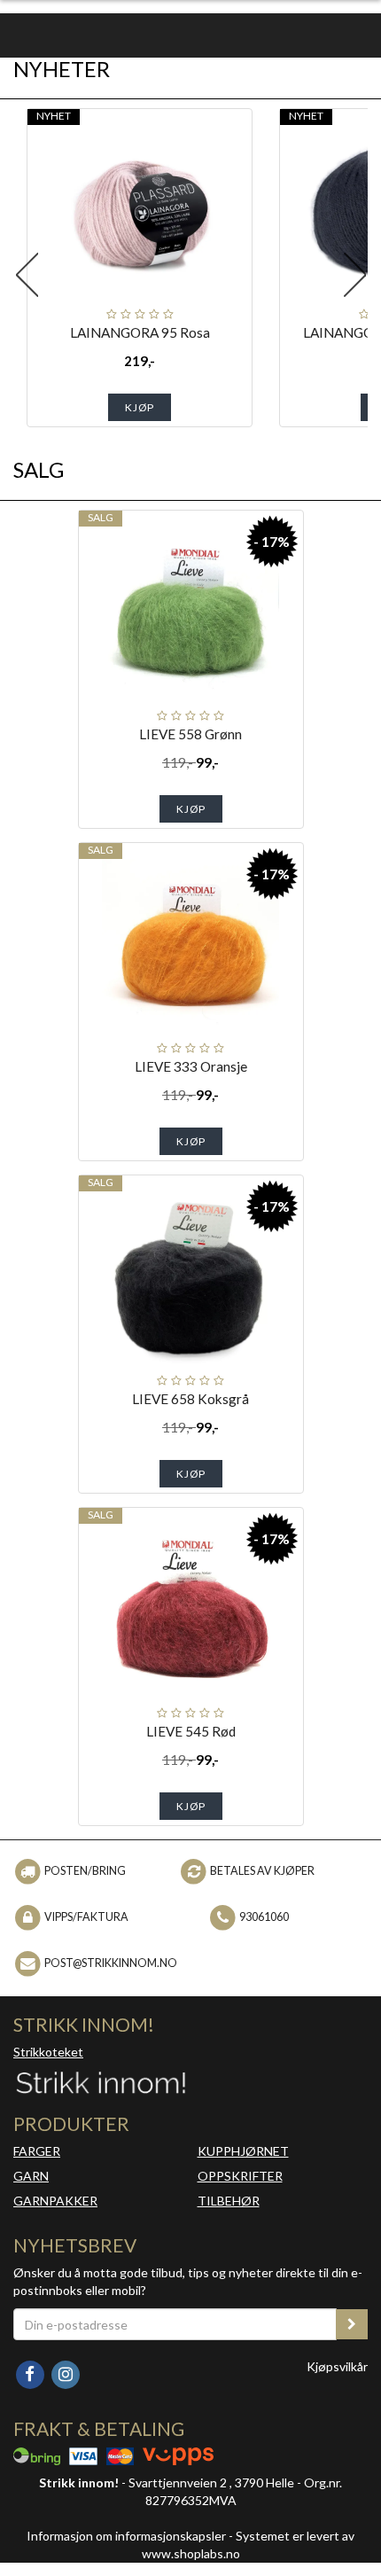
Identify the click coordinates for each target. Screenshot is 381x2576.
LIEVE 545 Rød (191, 1731)
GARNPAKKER (55, 2201)
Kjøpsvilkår (337, 2366)
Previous (27, 275)
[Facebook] (31, 2373)
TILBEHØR (229, 2201)
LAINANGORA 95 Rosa (140, 332)
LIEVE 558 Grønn (190, 734)
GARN (31, 2176)
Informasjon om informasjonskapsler (126, 2536)
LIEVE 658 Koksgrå (190, 1399)
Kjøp (140, 407)
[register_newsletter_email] (352, 2324)
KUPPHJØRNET (243, 2151)
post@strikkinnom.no (111, 1963)
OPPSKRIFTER (240, 2176)
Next (354, 275)
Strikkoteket (48, 2052)
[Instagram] (65, 2373)
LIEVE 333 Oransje (191, 1066)
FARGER (37, 2151)
